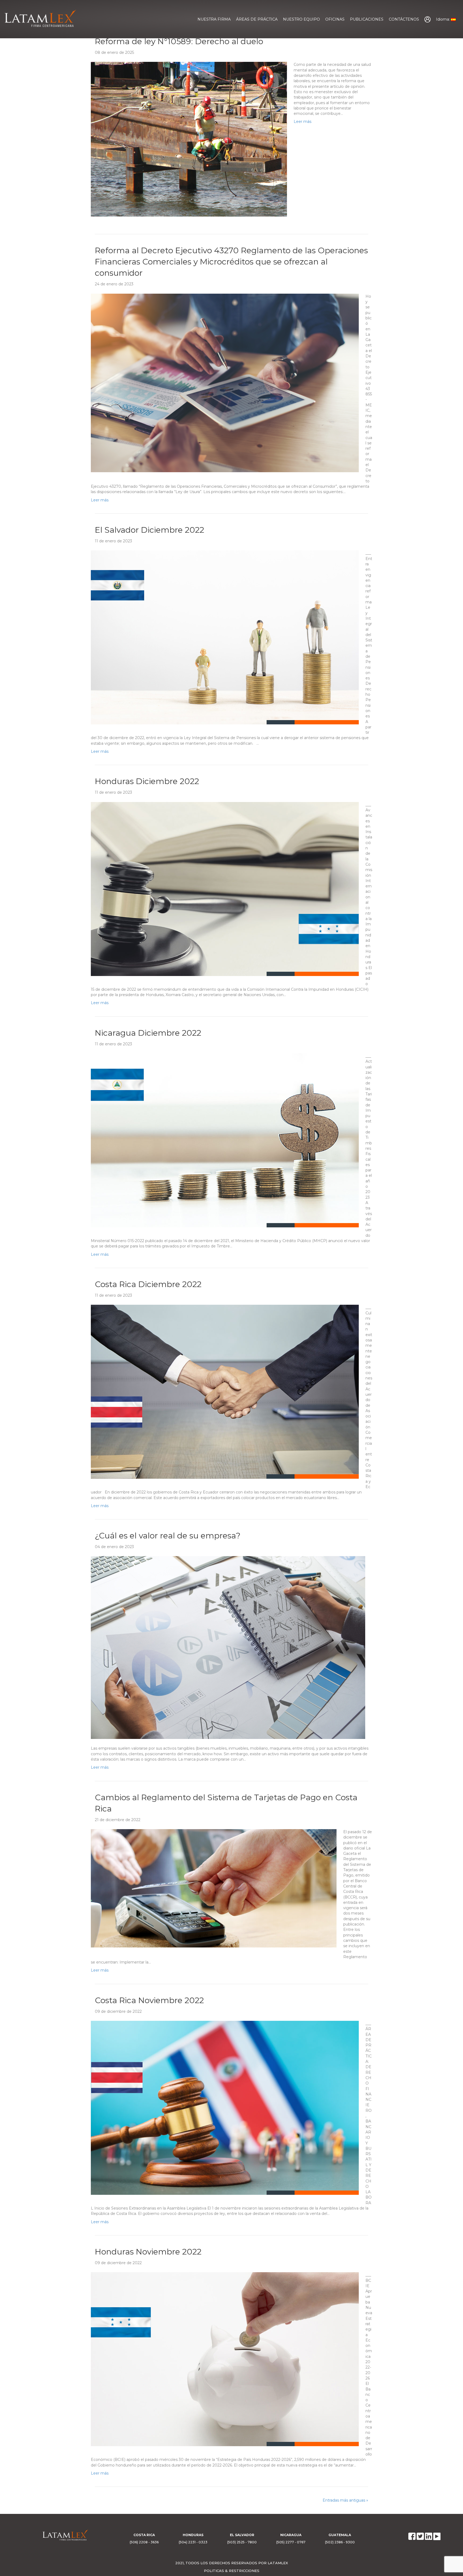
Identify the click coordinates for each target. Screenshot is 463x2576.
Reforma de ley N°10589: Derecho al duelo (179, 41)
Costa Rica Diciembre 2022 (148, 1284)
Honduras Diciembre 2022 (147, 781)
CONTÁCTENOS (404, 19)
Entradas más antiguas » (345, 2500)
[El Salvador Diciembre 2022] (225, 637)
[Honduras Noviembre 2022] (225, 2359)
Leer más (303, 122)
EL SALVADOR (242, 2535)
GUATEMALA (340, 2535)
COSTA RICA (144, 2535)
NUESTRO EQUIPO (301, 19)
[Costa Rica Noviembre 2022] (225, 2108)
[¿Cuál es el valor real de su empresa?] (228, 1647)
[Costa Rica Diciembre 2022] (225, 1391)
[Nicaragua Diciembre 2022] (225, 1140)
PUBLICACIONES (367, 19)
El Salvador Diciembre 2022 (150, 530)
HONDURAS (193, 2535)
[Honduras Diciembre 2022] (225, 888)
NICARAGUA (291, 2535)
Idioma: (443, 19)
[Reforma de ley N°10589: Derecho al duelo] (189, 139)
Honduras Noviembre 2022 (148, 2252)
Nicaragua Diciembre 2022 (148, 1033)
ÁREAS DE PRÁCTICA (257, 19)
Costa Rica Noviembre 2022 (149, 2000)
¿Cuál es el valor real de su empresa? (168, 1536)
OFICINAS (335, 19)
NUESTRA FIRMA (214, 19)
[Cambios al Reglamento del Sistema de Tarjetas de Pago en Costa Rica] (214, 1888)
